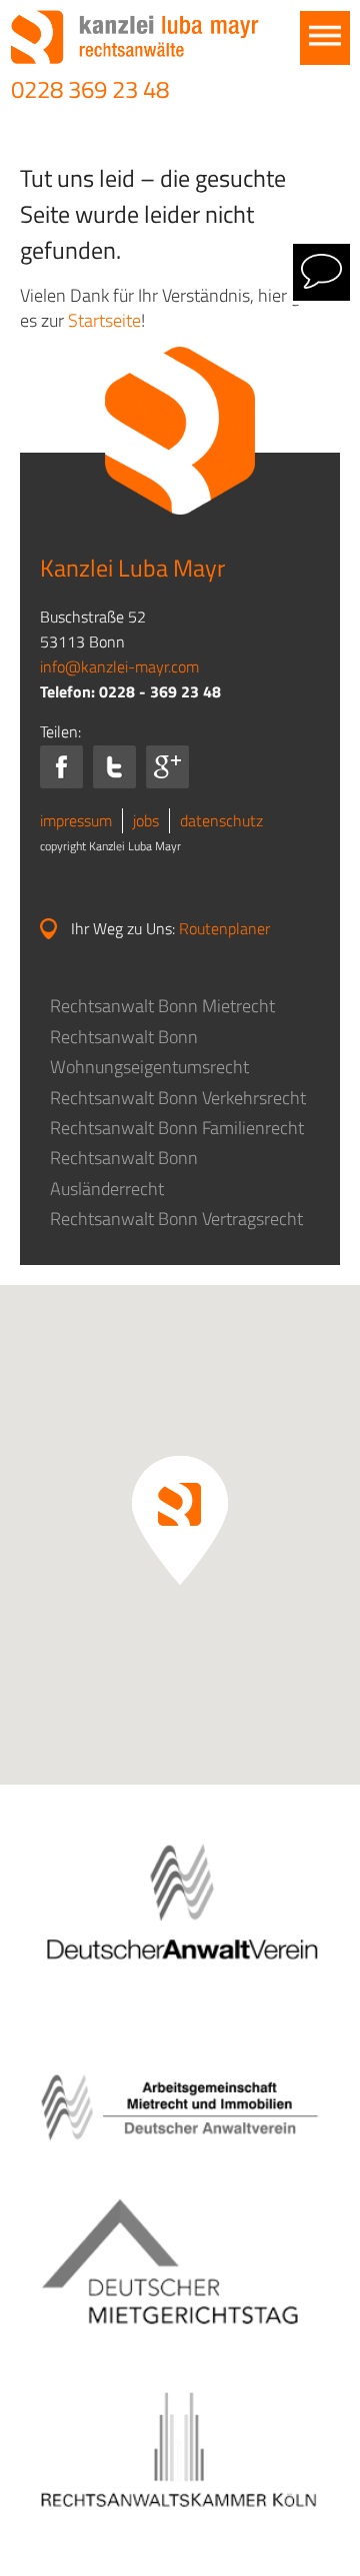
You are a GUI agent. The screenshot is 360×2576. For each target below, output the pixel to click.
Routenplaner (224, 928)
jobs (146, 820)
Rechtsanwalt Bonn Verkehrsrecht (178, 1098)
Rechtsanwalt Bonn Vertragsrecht (176, 1219)
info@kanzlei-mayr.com (119, 666)
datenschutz (221, 820)
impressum (76, 820)
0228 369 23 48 (90, 89)
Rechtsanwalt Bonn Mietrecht (162, 1006)
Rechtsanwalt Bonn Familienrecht (177, 1128)
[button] (180, 1520)
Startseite (104, 320)
